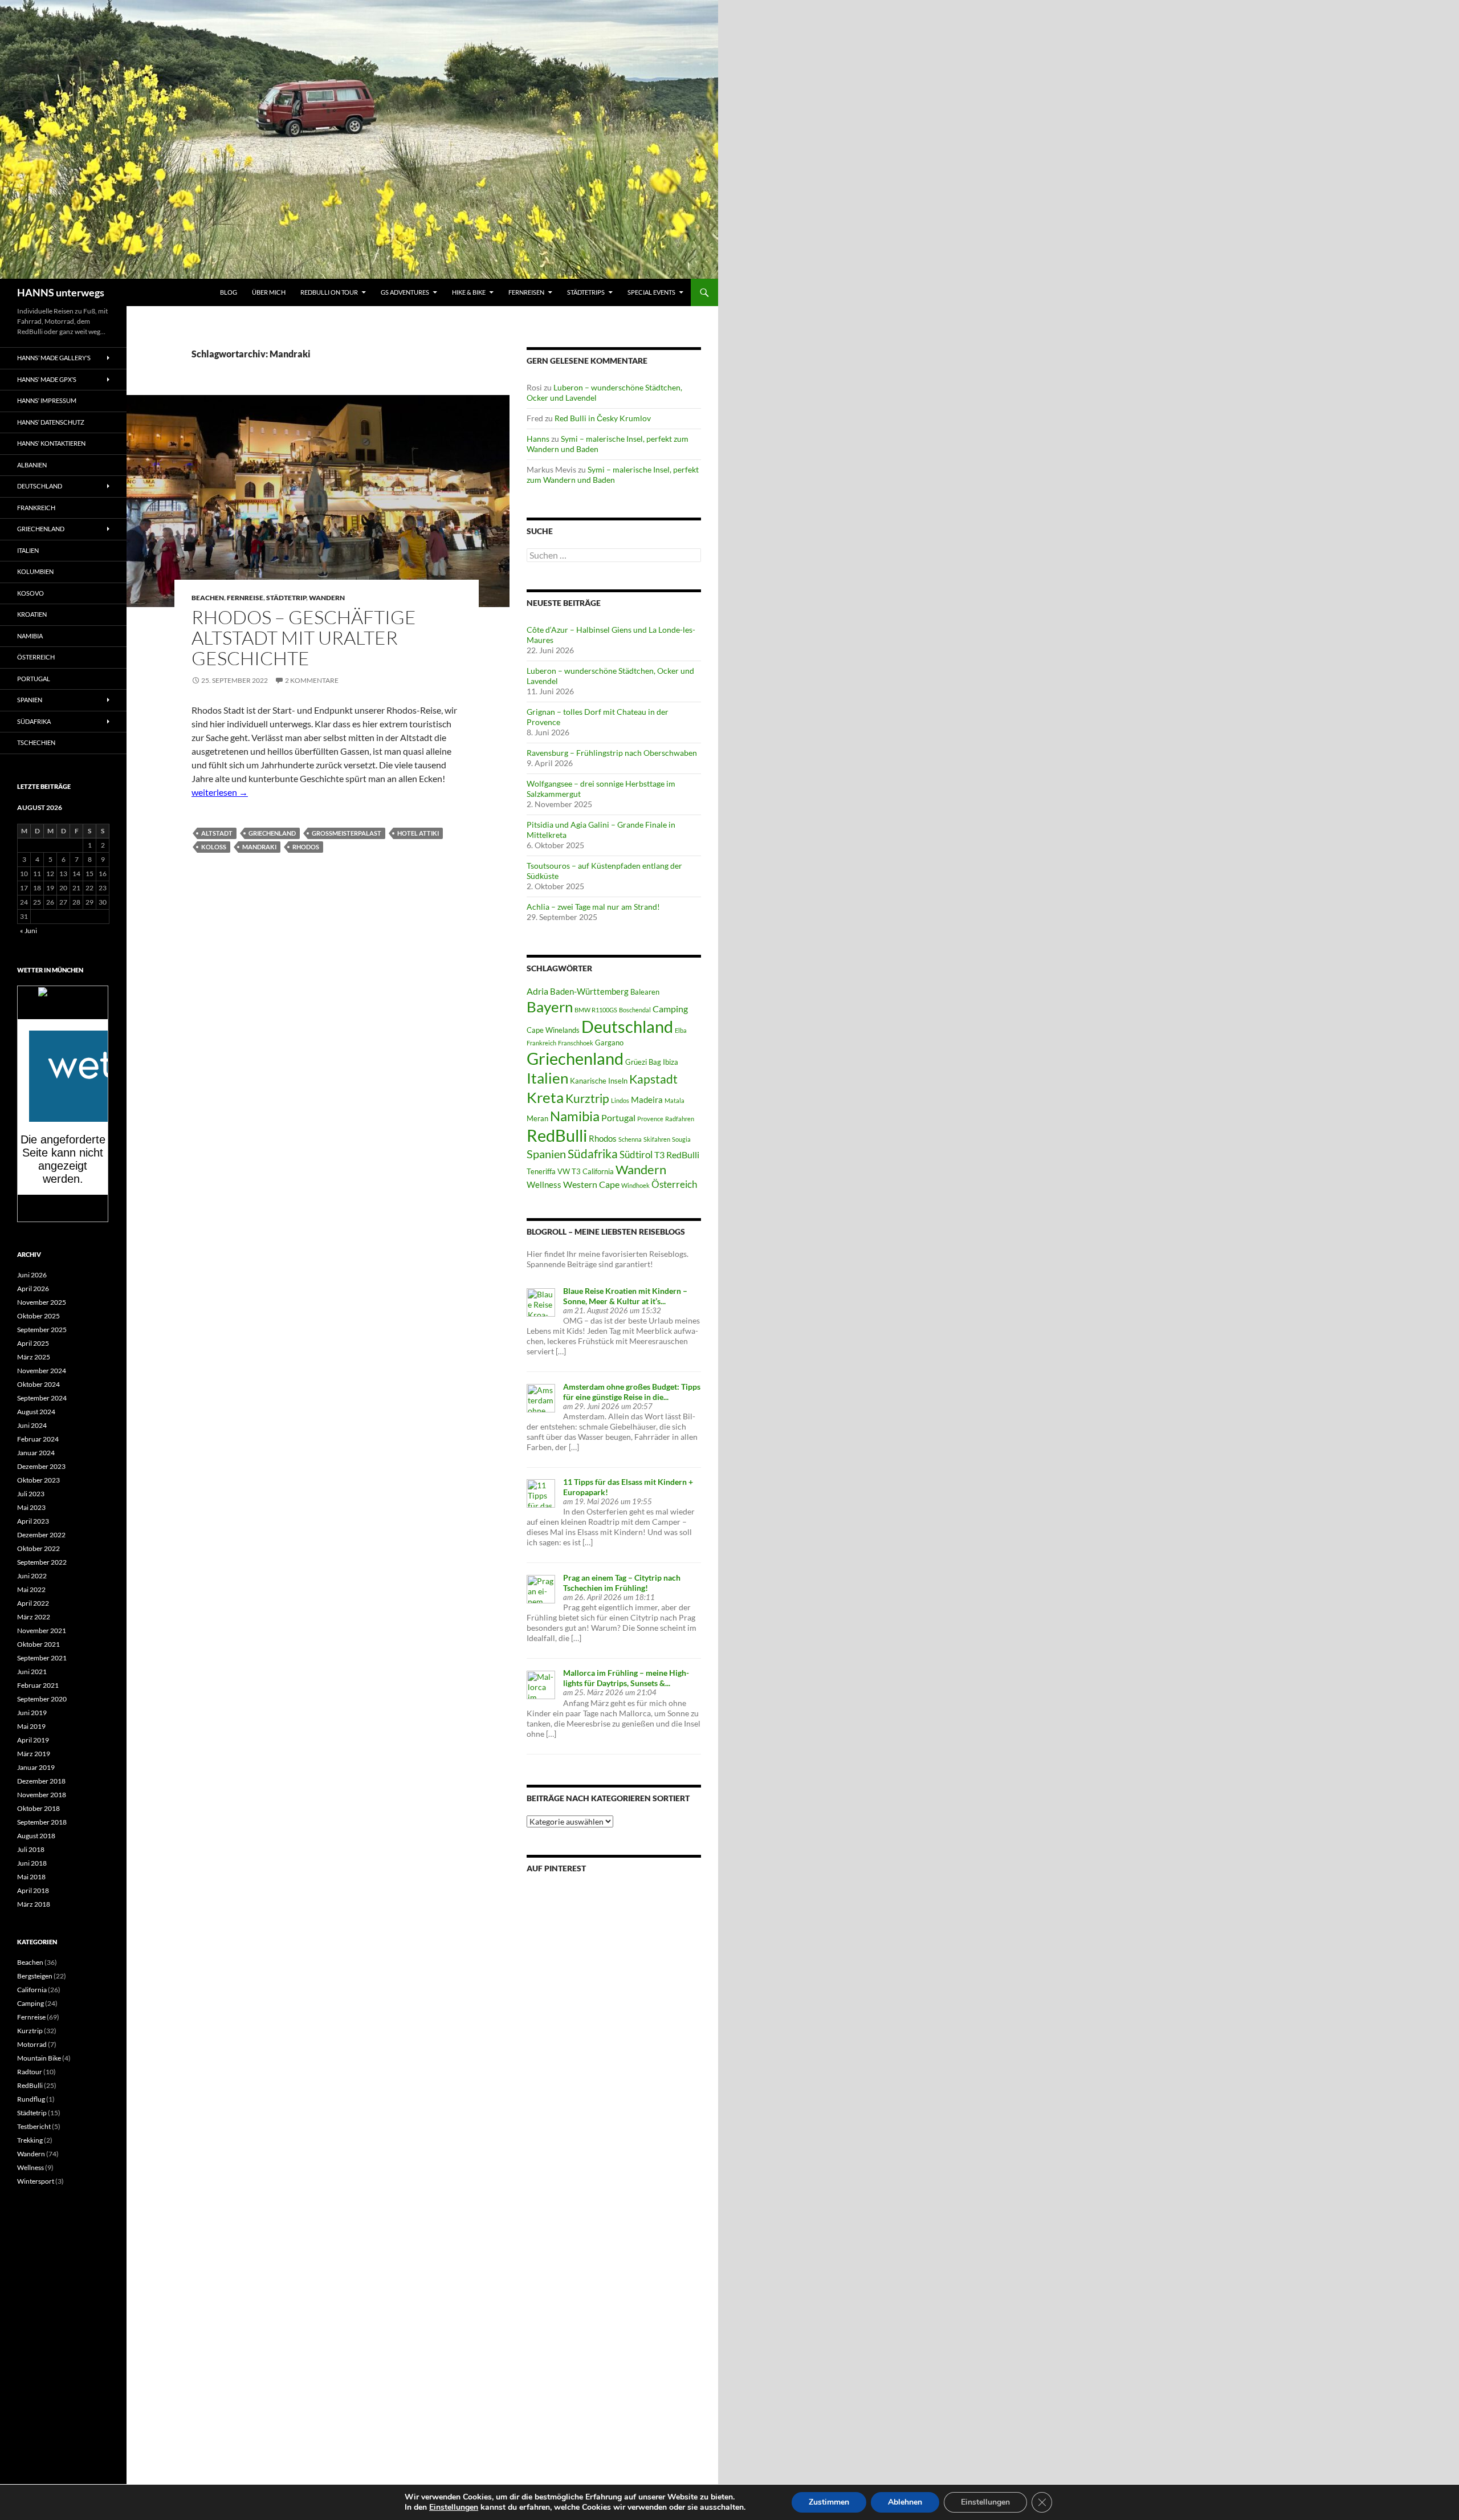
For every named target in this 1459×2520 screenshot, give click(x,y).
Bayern (550, 1007)
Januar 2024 (36, 1453)
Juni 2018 (32, 1863)
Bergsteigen (35, 1976)
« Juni (28, 931)
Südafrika (593, 1154)
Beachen (208, 598)
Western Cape (591, 1184)
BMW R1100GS (596, 1010)
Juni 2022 (32, 1576)
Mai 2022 (31, 1589)
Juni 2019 (32, 1713)
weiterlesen (220, 792)
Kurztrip (587, 1098)
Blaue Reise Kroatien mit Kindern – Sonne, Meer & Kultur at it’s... (625, 1296)
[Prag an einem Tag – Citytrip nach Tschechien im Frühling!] (541, 1588)
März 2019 (34, 1754)
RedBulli (557, 1135)
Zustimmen (829, 2502)
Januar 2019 (36, 1767)
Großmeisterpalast (347, 833)
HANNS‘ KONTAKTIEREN (51, 443)
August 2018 (36, 1836)
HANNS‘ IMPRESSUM (47, 400)
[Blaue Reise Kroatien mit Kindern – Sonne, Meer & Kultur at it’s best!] (541, 1302)
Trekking (30, 2140)
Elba (681, 1030)
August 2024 (36, 1412)
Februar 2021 (38, 1685)
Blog (229, 292)
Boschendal (635, 1010)
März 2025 (34, 1357)
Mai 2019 (31, 1726)
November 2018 (42, 1795)
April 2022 (33, 1603)
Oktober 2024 (38, 1384)
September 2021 (42, 1658)
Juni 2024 (32, 1425)
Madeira (647, 1100)
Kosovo (30, 593)
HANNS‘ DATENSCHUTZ (51, 422)
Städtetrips (586, 292)
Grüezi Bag (643, 1062)
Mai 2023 (31, 1507)
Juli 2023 (31, 1494)
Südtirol (636, 1155)
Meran (537, 1118)
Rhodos (306, 847)
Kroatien (32, 614)
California (32, 1990)
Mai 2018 (31, 1877)
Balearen (645, 992)
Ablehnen (905, 2502)
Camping (670, 1009)
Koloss (214, 847)
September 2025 (42, 1330)
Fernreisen (526, 292)
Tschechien (36, 742)
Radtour (30, 2072)
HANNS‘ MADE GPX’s (47, 379)
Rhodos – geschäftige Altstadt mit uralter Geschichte (304, 638)
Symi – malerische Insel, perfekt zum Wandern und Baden (613, 475)
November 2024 (42, 1371)
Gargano (609, 1043)
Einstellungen (454, 2507)
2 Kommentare (312, 680)
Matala (675, 1100)
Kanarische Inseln (599, 1081)
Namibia (575, 1116)
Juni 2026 (32, 1275)
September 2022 (42, 1562)
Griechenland (272, 833)
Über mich (269, 292)
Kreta (545, 1097)
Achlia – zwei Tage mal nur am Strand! (593, 907)
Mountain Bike (39, 2058)
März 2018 (34, 1904)
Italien (547, 1078)
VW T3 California (586, 1171)
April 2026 (33, 1289)
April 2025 (33, 1343)
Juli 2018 (31, 1849)
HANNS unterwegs (61, 292)
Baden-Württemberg (589, 991)
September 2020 (42, 1699)
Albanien (32, 465)
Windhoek (635, 1185)
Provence (650, 1119)
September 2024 (42, 1398)
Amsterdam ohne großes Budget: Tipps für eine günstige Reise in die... (632, 1392)
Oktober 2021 (38, 1644)
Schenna (630, 1139)
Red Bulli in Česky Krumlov (603, 418)
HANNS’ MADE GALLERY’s (54, 358)
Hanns (538, 439)
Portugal (618, 1117)
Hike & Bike (469, 292)
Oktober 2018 (38, 1808)
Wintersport (36, 2181)
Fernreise (245, 598)
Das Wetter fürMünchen (63, 1008)
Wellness (544, 1184)
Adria (537, 991)
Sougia (681, 1139)
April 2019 (33, 1740)
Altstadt (217, 833)
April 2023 (33, 1521)
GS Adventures (405, 292)
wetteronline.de (76, 1216)
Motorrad (32, 2044)
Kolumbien (35, 571)
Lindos (620, 1100)
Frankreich (541, 1043)
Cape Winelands (553, 1030)
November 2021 (42, 1631)
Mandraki (259, 847)
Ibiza (671, 1062)
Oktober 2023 (38, 1480)
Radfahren (680, 1119)
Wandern (327, 598)
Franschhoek (576, 1043)
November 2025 (42, 1302)
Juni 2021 (32, 1672)
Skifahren (657, 1139)
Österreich (674, 1184)
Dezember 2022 (41, 1535)
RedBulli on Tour (329, 292)
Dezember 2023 (41, 1466)
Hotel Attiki (418, 833)
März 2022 (34, 1617)
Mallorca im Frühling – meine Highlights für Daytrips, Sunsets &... (626, 1678)
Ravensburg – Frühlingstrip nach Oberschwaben (612, 753)
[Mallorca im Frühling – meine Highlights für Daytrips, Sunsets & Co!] (541, 1684)
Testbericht (34, 2126)
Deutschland (627, 1027)
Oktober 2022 (38, 1548)
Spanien (546, 1154)
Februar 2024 (38, 1439)
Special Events (651, 292)
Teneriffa (541, 1171)
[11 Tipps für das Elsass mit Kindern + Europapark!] (541, 1493)
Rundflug (31, 2099)
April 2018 (33, 1890)
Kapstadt (653, 1079)
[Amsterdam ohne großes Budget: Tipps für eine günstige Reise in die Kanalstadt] (541, 1397)
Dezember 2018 (41, 1781)
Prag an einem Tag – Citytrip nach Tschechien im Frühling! (622, 1583)
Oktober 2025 (38, 1316)
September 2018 (42, 1822)
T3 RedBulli (677, 1155)
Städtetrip (286, 598)
